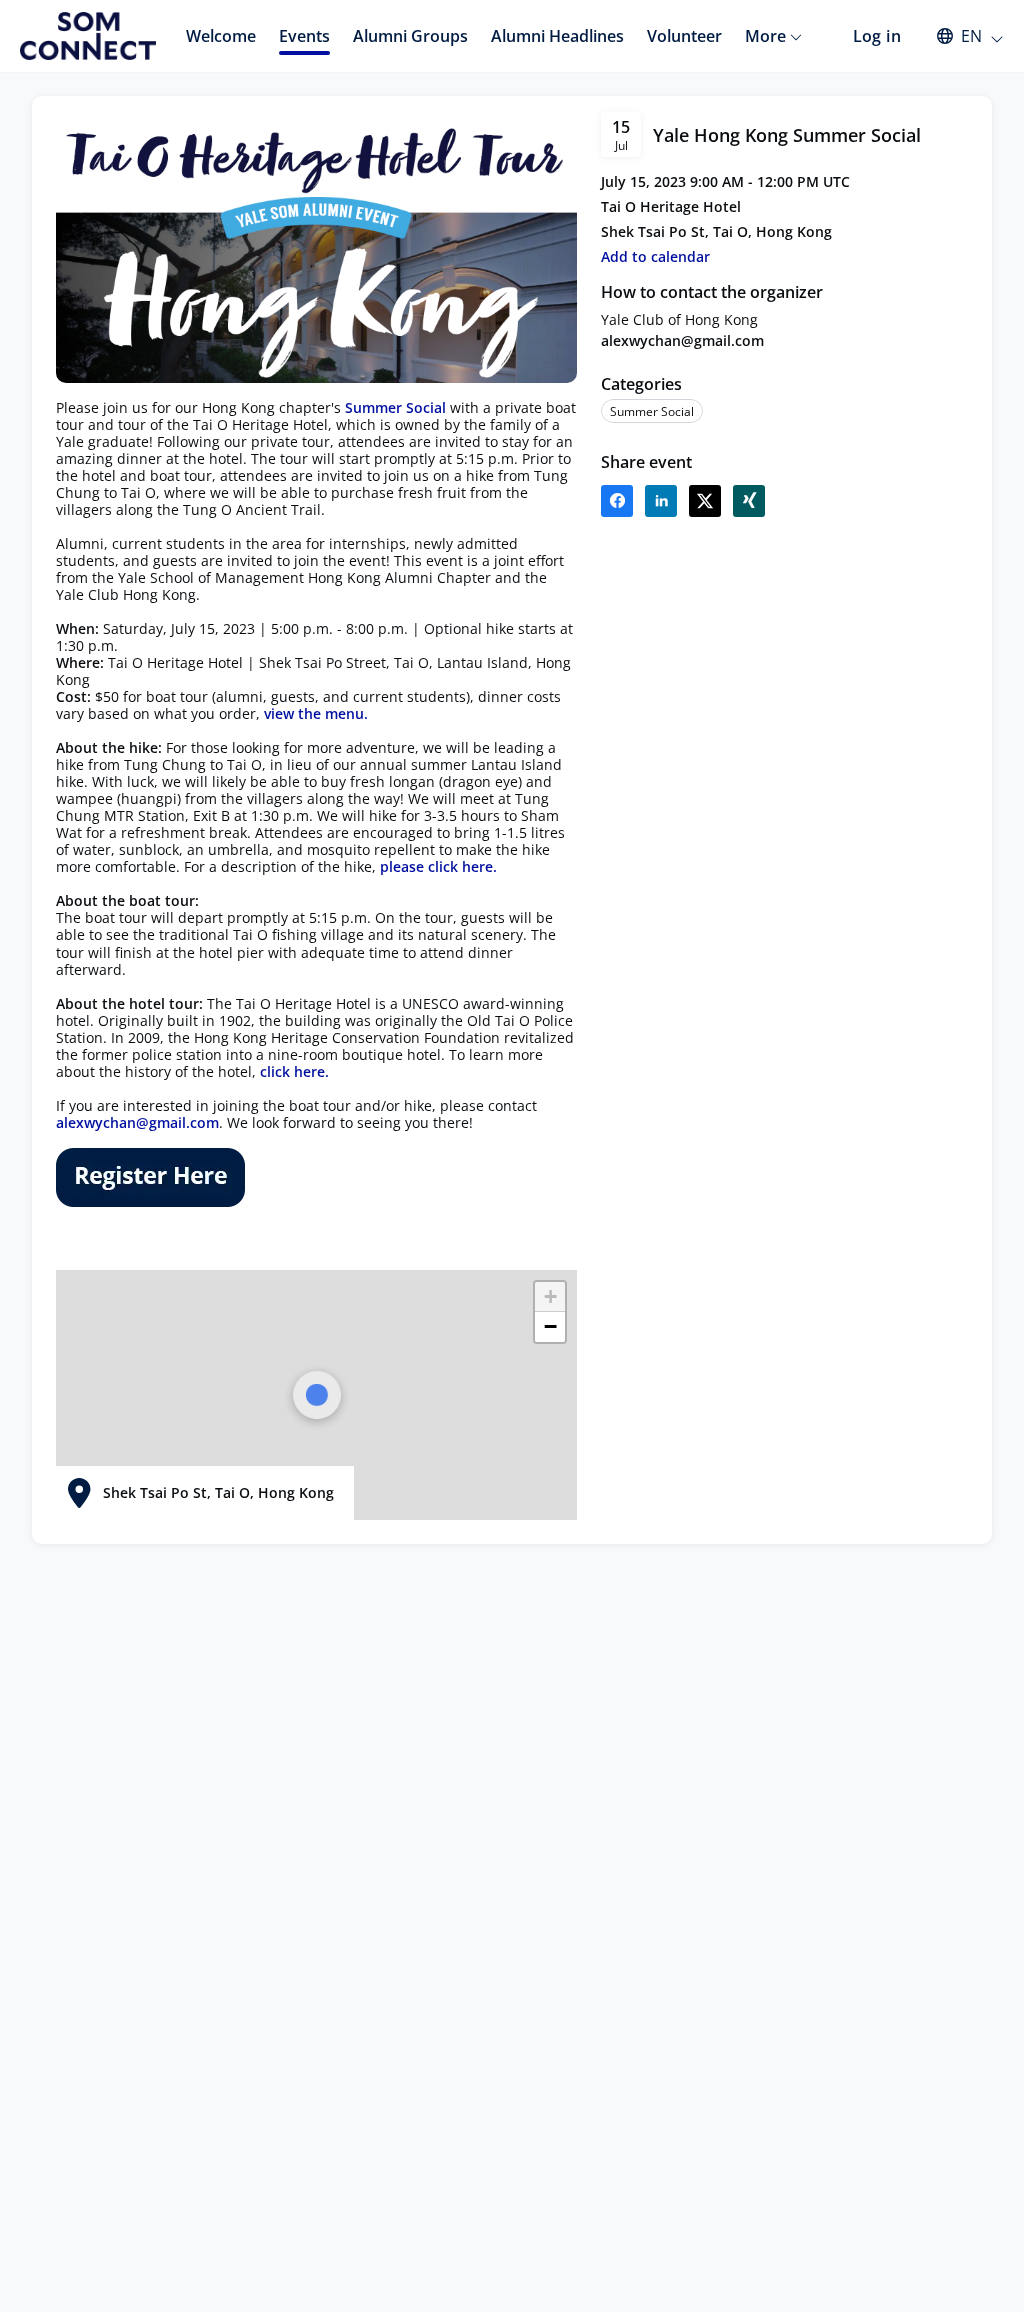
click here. (294, 1071)
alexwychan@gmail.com (682, 340)
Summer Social (395, 407)
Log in (877, 36)
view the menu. (316, 713)
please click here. (438, 866)
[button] (960, 36)
